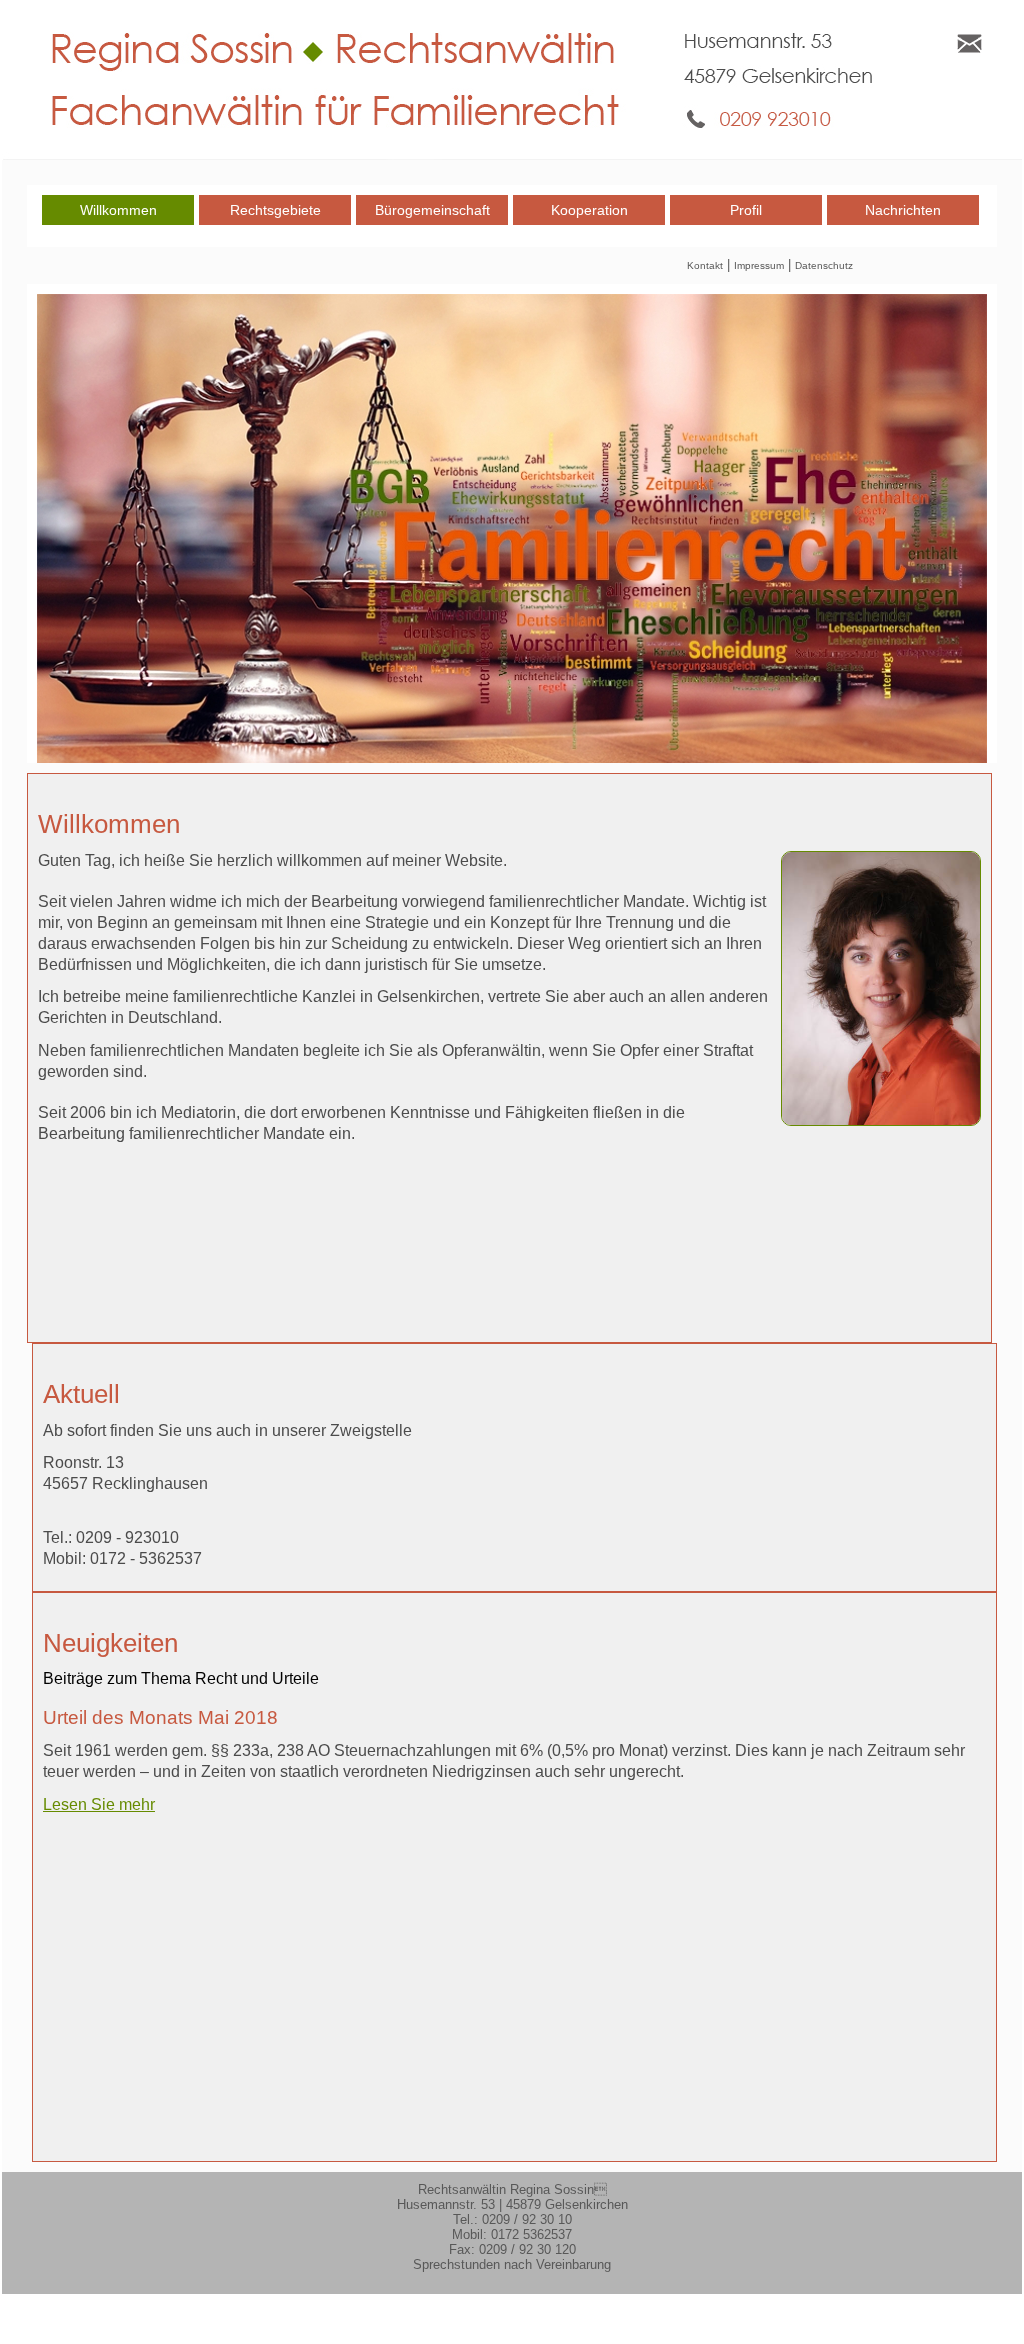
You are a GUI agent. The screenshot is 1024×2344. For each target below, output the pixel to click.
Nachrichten (903, 210)
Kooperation (589, 210)
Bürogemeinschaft (432, 210)
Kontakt (705, 265)
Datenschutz (824, 265)
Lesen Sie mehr (99, 1804)
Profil (746, 210)
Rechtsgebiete (275, 210)
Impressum (759, 265)
